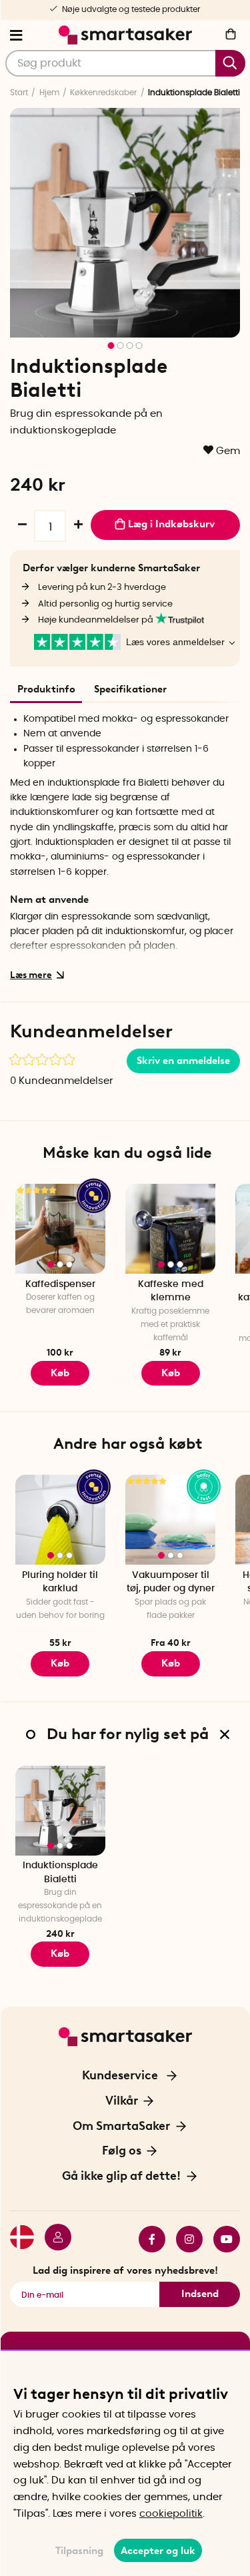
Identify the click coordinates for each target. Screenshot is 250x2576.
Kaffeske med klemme (171, 1291)
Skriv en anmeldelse (183, 1061)
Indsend (200, 2294)
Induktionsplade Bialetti (60, 1873)
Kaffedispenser (60, 1284)
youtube (221, 2239)
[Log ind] (53, 2239)
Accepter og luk (158, 2551)
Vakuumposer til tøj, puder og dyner (171, 1582)
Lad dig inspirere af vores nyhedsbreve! (125, 2270)
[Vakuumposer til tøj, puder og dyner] (170, 1520)
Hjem (49, 93)
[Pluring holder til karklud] (60, 1520)
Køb (60, 1373)
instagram (184, 2239)
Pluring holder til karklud (60, 1582)
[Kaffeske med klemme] (170, 1229)
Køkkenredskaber (103, 93)
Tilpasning (79, 2551)
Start (19, 93)
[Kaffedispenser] (60, 1229)
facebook (147, 2239)
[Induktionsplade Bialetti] (60, 1811)
